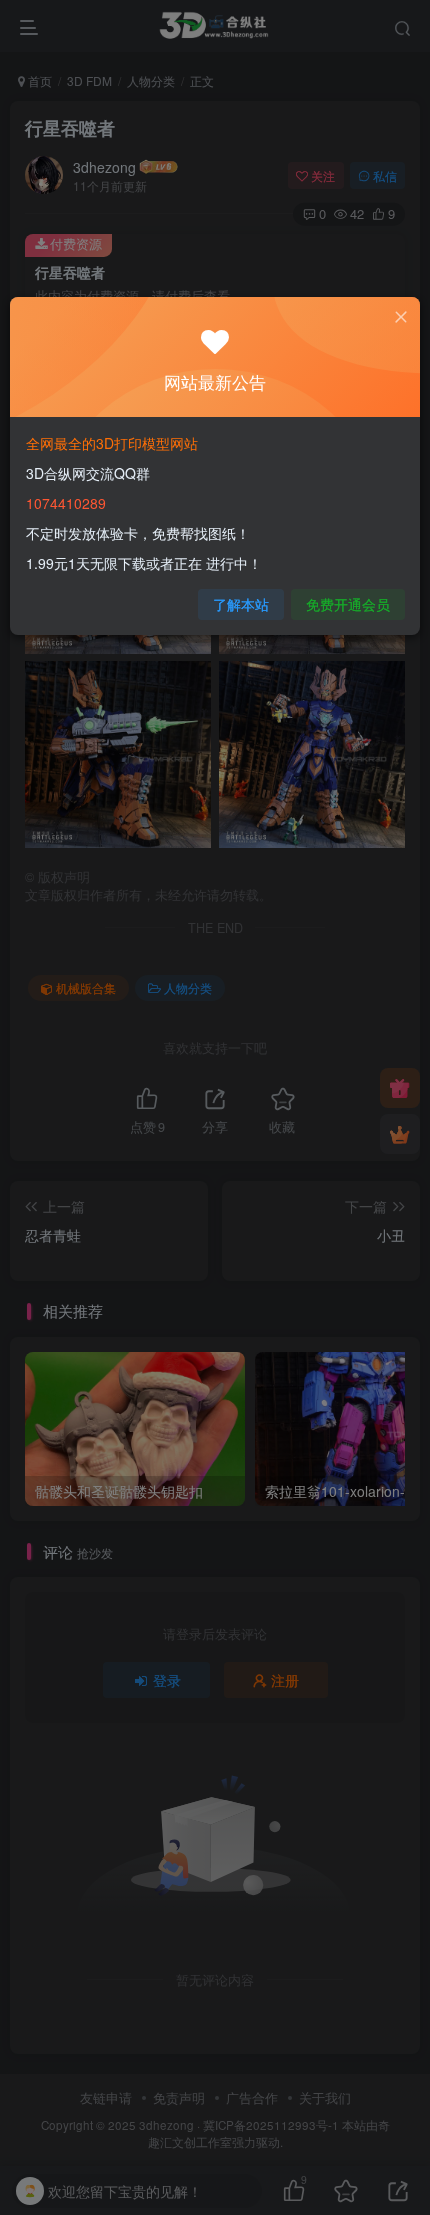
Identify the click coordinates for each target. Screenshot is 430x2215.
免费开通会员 (348, 604)
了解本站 (241, 604)
